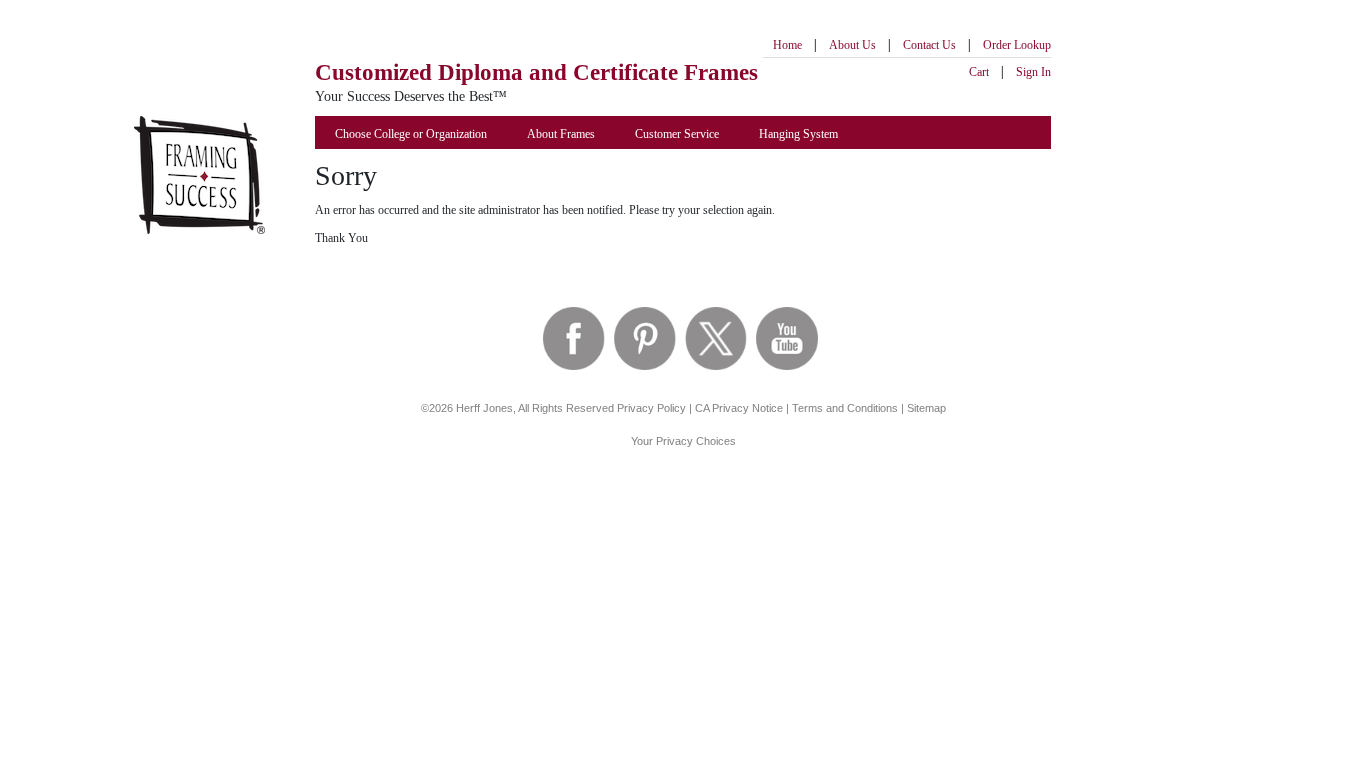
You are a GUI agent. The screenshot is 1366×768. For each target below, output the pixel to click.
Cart (979, 72)
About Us (852, 45)
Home (787, 45)
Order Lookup (1017, 45)
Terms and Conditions (845, 408)
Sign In (1033, 72)
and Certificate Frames (536, 72)
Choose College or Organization (411, 134)
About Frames (561, 134)
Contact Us (929, 45)
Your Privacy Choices (683, 441)
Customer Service (677, 134)
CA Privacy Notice (739, 408)
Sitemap (926, 408)
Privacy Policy (651, 408)
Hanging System (798, 134)
